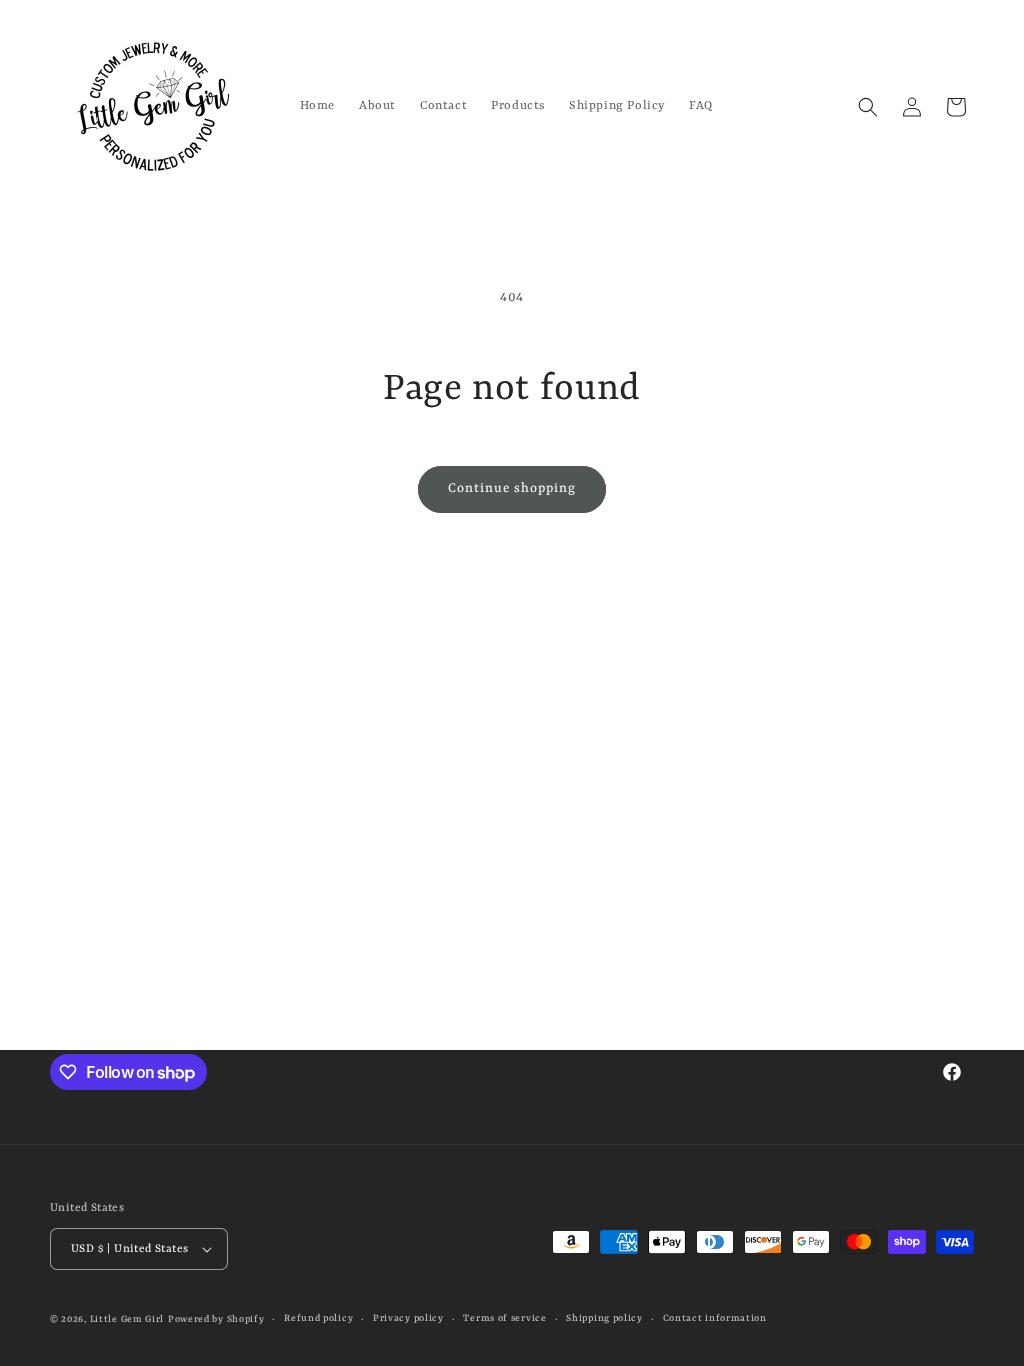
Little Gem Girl (127, 1319)
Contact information (715, 1318)
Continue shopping (512, 488)
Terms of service (504, 1318)
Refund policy (318, 1318)
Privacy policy (408, 1318)
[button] (868, 107)
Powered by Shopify (216, 1319)
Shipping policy (604, 1318)
